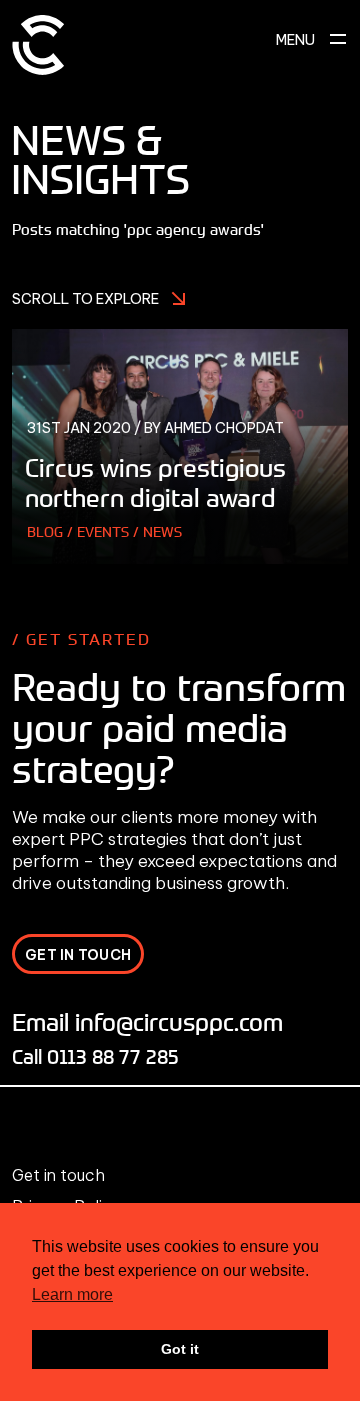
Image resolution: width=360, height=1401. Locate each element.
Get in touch (58, 1175)
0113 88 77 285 (113, 1056)
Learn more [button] (72, 1294)
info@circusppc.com (179, 1021)
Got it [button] (180, 1349)
